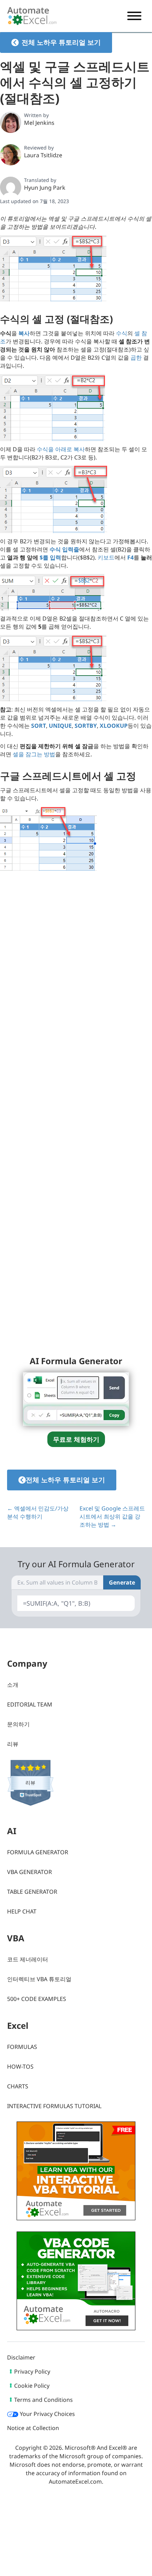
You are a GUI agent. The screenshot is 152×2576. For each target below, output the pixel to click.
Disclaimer (21, 2357)
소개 (13, 1685)
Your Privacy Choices (47, 2414)
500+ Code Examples (37, 1999)
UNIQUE (60, 726)
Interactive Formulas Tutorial (54, 2106)
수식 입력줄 (64, 549)
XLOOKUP (114, 726)
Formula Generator (38, 1852)
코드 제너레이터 (28, 1959)
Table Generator (32, 1892)
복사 (24, 333)
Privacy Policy (32, 2371)
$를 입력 (50, 557)
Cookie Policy (32, 2386)
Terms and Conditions (43, 2400)
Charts (18, 2086)
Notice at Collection (33, 2428)
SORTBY (86, 726)
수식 (122, 333)
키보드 (106, 557)
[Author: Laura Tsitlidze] (11, 155)
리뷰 (13, 1744)
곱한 (136, 358)
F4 (130, 557)
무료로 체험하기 (76, 1439)
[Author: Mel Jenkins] (11, 122)
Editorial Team (30, 1704)
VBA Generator (30, 1872)
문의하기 (18, 1724)
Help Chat (22, 1911)
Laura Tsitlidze (43, 155)
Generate (122, 1582)
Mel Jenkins (39, 123)
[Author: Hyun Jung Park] (11, 187)
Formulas (22, 2047)
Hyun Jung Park (45, 188)
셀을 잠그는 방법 (34, 754)
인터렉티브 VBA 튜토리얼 (39, 1979)
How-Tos (20, 2067)
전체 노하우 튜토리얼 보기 (61, 42)
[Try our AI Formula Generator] (76, 1398)
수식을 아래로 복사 (61, 449)
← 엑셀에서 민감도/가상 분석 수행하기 (38, 1512)
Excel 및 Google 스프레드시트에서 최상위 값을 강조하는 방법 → (112, 1516)
